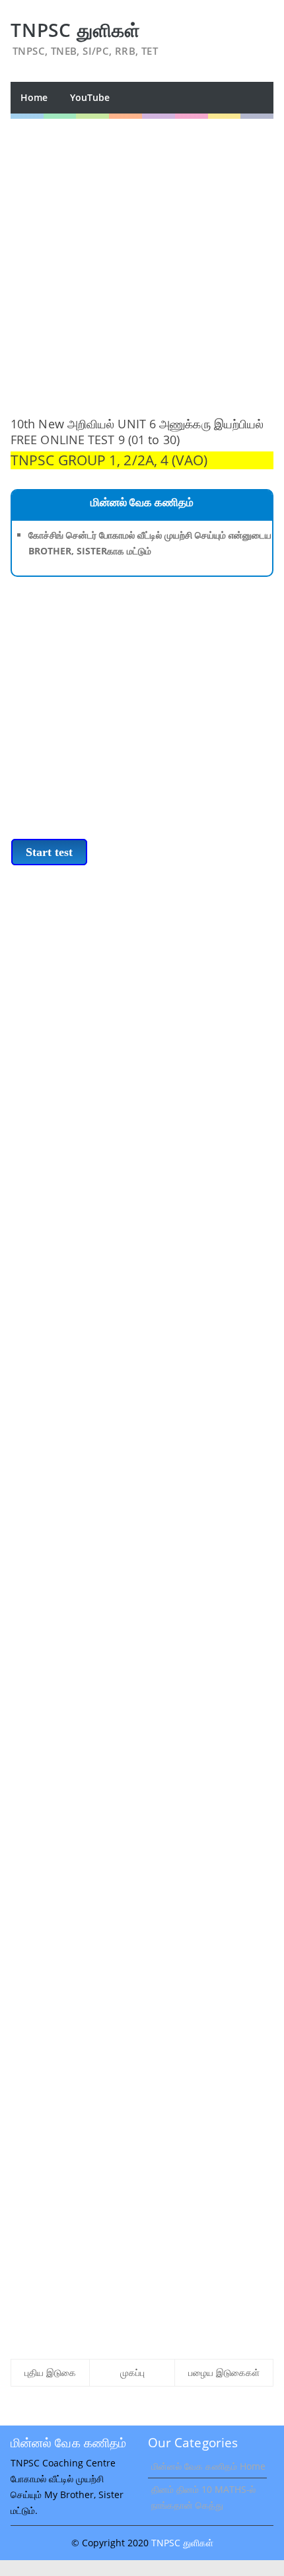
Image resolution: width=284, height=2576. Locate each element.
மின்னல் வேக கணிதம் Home (208, 2466)
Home (34, 97)
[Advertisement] (142, 261)
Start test (49, 852)
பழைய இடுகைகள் (224, 2372)
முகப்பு (132, 2372)
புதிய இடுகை (50, 2372)
